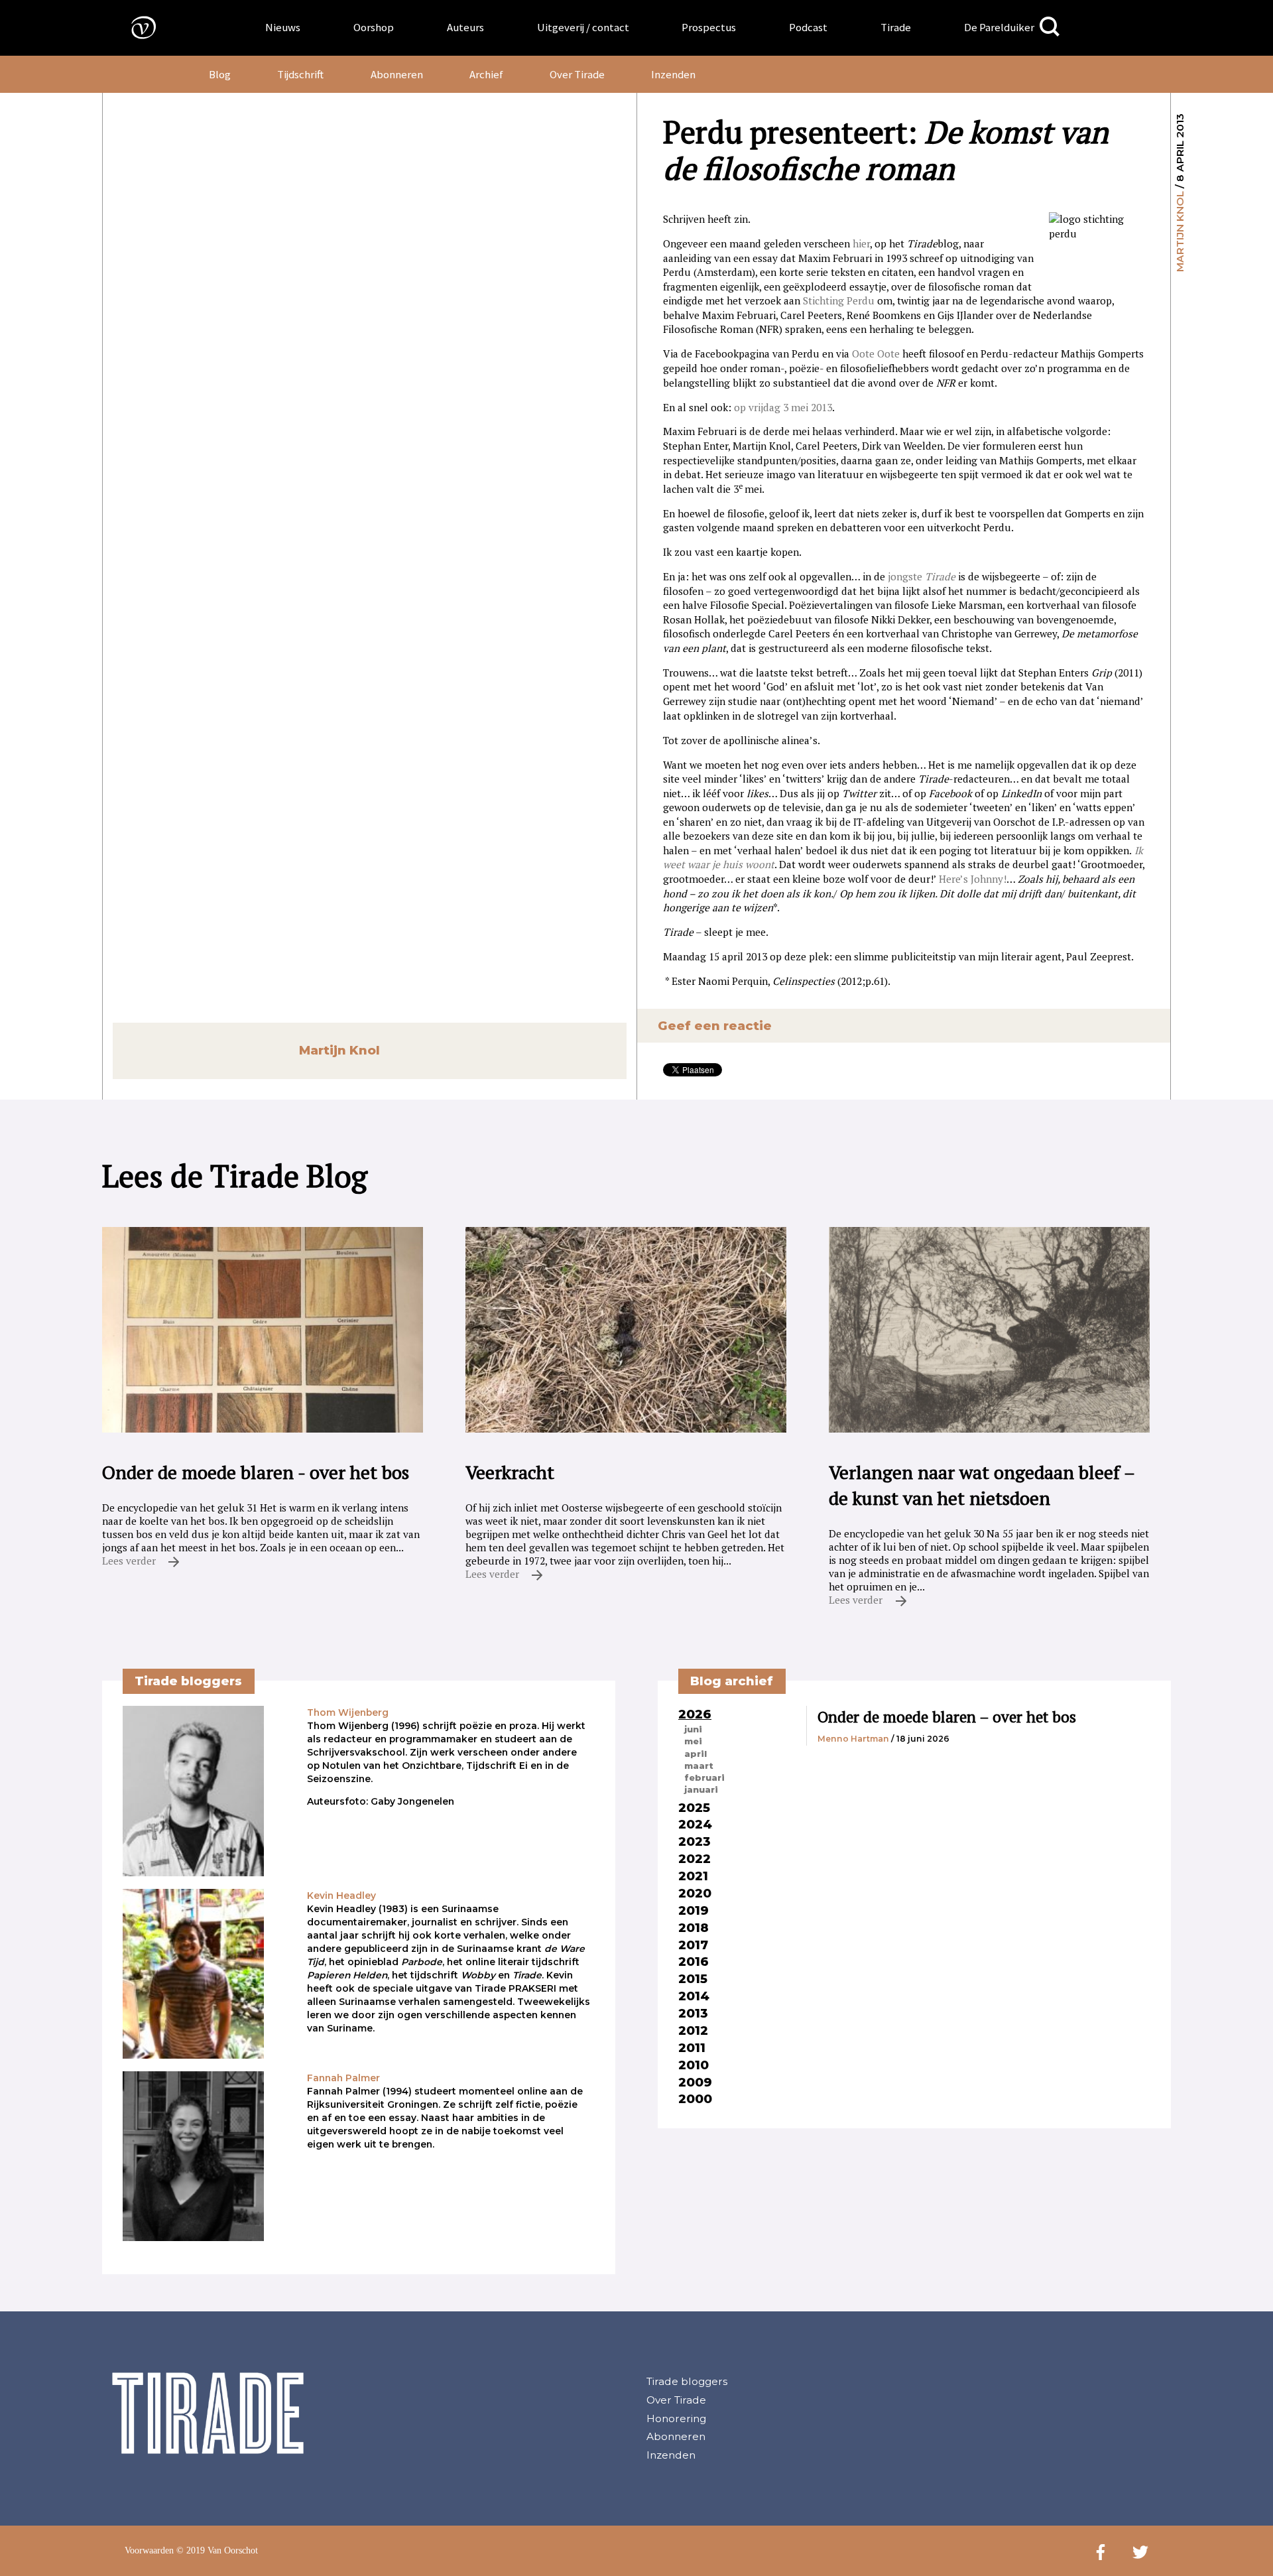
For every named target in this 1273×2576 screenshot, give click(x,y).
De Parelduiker (999, 27)
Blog (220, 74)
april (696, 1754)
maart (699, 1766)
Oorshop (374, 27)
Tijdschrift (300, 74)
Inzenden (673, 74)
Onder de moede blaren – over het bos (947, 1717)
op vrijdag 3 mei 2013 (783, 407)
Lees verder (130, 1561)
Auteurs (465, 27)
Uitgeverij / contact (583, 27)
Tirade (896, 27)
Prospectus (709, 27)
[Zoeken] (1050, 27)
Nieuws (283, 27)
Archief (486, 74)
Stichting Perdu (839, 300)
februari (704, 1777)
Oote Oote (876, 354)
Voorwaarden (149, 2550)
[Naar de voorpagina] (134, 27)
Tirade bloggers (687, 2381)
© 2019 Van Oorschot (217, 2550)
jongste (922, 576)
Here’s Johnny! (973, 879)
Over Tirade (577, 74)
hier (861, 243)
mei (693, 1741)
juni (693, 1729)
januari (701, 1789)
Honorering (676, 2418)
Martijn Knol (1180, 231)
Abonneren (397, 74)
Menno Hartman (853, 1739)
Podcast (808, 27)
